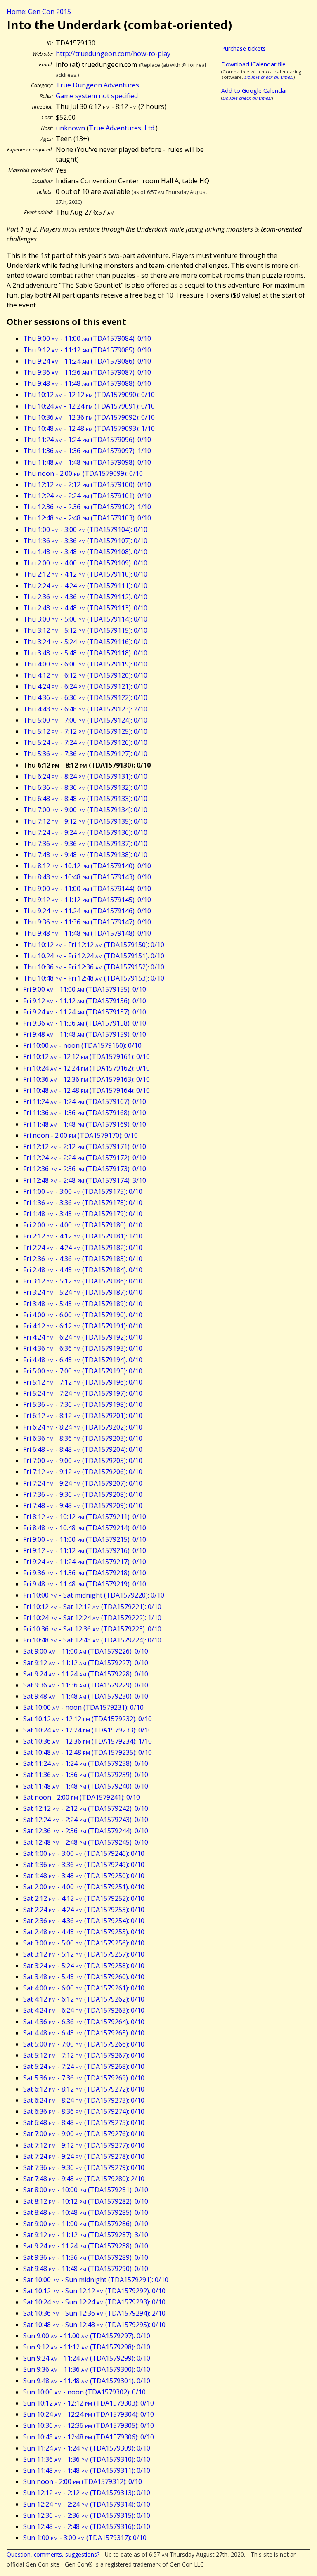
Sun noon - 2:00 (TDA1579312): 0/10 (83, 2481)
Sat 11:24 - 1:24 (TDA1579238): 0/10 (86, 1763)
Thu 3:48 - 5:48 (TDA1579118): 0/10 (85, 653)
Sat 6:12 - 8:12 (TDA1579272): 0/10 (84, 2089)
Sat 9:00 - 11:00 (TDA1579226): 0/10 (86, 1651)
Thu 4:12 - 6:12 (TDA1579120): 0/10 (85, 675)
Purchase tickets (244, 48)
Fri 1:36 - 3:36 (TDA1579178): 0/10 (83, 1203)
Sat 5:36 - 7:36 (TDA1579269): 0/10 (84, 2078)
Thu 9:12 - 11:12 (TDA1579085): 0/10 (87, 350)
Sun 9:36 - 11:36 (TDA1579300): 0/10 (87, 2369)
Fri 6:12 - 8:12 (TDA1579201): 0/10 (83, 1416)
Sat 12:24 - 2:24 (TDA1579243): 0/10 (86, 1820)
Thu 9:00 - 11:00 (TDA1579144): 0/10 (87, 889)
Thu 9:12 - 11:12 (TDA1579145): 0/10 (87, 900)
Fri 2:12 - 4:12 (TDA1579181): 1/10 (83, 1236)
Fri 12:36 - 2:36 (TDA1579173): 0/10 (85, 1169)
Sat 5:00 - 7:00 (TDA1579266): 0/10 (84, 2044)
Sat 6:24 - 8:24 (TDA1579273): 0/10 (84, 2100)
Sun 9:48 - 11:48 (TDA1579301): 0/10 (87, 2381)
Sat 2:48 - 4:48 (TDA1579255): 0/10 (84, 1932)
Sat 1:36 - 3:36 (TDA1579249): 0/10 (84, 1865)
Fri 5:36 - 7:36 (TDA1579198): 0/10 (83, 1404)
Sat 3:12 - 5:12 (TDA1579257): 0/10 (84, 1954)
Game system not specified (97, 96)
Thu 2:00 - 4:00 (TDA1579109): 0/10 (85, 563)
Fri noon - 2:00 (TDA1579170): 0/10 (80, 1135)
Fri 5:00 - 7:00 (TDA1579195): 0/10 (83, 1371)
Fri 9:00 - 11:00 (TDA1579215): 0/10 (85, 1539)
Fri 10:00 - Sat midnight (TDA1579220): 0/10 (94, 1595)
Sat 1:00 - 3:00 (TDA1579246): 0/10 (84, 1853)
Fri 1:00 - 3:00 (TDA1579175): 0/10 (83, 1191)
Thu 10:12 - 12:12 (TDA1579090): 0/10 (89, 395)
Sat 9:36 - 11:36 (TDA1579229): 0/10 (86, 1685)
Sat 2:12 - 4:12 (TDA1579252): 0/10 (84, 1898)
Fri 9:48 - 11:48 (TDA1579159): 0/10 (85, 1034)
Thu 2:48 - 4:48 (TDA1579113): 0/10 (85, 608)
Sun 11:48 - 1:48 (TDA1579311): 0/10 (87, 2470)
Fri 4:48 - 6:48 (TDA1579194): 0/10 (83, 1360)
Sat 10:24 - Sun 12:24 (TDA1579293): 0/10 (94, 2302)
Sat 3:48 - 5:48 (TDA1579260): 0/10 (84, 1977)
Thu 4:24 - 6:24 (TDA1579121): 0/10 (85, 686)
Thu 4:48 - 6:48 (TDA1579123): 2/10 (85, 709)
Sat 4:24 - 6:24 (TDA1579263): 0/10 (84, 2010)
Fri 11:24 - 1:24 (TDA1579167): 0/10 (85, 1101)
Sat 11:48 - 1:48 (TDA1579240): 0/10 (86, 1786)
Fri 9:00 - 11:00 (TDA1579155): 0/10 (85, 989)
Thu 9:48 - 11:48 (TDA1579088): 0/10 (87, 383)
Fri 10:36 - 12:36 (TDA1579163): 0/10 (86, 1079)
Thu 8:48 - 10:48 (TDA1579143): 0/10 (87, 877)
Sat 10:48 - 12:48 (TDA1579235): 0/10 (88, 1752)
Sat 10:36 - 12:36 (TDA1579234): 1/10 (88, 1741)
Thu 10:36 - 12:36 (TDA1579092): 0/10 (89, 417)
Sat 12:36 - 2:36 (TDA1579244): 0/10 (86, 1831)
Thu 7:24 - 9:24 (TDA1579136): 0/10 (85, 832)
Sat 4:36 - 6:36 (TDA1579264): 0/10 (84, 2022)
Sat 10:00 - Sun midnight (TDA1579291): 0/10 (96, 2280)
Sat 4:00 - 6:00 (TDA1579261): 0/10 (84, 1988)
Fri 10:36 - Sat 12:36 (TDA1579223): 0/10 (92, 1629)
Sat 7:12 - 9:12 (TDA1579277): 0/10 (84, 2145)
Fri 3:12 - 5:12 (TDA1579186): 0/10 (83, 1281)
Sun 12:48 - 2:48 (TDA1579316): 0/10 (87, 2526)
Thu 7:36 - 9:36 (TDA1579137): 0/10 (85, 844)
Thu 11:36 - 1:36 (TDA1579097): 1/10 (87, 451)
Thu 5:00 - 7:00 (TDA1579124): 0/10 (85, 720)
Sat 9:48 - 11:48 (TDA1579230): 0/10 (86, 1696)
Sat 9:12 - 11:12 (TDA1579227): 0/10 (86, 1663)
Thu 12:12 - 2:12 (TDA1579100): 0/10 (87, 484)
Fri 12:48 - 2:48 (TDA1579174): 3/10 (85, 1180)
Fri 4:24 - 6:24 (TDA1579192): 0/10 (83, 1337)
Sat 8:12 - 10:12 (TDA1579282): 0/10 (86, 2201)
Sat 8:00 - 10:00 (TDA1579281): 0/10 (86, 2190)
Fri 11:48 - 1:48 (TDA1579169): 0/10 (85, 1124)
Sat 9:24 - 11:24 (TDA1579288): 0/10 (86, 2246)
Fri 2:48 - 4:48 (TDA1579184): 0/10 (83, 1270)
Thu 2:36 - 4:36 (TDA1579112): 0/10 (85, 597)
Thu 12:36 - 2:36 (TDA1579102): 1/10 (87, 507)
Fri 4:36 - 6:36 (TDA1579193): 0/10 (83, 1348)
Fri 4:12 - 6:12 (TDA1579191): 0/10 (83, 1326)
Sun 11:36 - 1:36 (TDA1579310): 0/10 (87, 2459)
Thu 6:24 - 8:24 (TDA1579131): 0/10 (85, 776)
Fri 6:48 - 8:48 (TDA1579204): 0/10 (83, 1449)
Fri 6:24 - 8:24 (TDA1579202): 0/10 (83, 1427)
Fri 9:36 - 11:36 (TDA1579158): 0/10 (85, 1023)
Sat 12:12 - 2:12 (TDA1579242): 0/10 (86, 1808)
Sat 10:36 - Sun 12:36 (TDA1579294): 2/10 (94, 2313)
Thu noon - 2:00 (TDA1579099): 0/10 (83, 473)
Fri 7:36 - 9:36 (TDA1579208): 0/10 (83, 1494)
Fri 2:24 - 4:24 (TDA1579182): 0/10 (83, 1248)
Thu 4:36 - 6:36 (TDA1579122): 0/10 (85, 697)
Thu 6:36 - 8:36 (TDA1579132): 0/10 (85, 787)
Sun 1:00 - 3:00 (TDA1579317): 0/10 (85, 2538)
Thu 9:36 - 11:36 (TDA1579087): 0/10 (87, 372)
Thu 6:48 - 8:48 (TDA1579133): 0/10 (85, 799)
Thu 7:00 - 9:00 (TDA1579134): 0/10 (85, 810)
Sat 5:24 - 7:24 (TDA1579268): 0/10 (84, 2066)
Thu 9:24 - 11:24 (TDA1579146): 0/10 (87, 911)
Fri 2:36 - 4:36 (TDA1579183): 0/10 (83, 1259)
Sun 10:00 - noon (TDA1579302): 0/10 (84, 2392)
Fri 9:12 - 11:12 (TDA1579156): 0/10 (85, 1001)
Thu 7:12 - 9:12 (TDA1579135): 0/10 (85, 821)
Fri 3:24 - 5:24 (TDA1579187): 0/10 (83, 1292)
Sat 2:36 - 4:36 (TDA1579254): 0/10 (84, 1921)
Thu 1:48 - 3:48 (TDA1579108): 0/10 (85, 552)
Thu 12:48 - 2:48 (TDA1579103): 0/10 (87, 518)
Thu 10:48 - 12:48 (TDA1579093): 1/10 (89, 428)
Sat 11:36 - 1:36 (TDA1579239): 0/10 (86, 1775)
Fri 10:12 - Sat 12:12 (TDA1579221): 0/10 (92, 1607)
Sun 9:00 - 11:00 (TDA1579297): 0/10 (87, 2336)
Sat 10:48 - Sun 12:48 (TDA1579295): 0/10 (94, 2325)
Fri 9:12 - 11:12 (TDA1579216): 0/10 (85, 1550)
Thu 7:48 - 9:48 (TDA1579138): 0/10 (85, 855)
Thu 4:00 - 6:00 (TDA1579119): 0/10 (85, 664)
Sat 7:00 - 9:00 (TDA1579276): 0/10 (84, 2134)
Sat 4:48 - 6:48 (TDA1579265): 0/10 (84, 2033)
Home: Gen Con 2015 (39, 12)
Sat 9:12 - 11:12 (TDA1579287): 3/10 (86, 2235)
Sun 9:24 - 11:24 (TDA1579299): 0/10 (87, 2358)
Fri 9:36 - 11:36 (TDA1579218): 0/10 (85, 1573)
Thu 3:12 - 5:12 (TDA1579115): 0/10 (85, 630)
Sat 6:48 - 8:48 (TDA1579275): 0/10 (84, 2122)
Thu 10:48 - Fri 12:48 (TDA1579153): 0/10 (94, 978)
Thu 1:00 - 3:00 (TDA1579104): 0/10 (85, 529)
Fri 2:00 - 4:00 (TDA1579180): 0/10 (83, 1225)
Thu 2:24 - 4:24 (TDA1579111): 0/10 (85, 586)
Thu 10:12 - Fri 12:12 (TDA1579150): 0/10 (94, 945)
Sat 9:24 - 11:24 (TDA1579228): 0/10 (86, 1674)
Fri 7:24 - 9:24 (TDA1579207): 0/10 (83, 1483)
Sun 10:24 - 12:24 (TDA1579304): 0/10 (89, 2414)
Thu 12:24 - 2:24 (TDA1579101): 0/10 (87, 496)
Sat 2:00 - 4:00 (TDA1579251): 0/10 (84, 1887)
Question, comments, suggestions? (53, 2554)
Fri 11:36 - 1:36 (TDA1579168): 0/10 (85, 1113)
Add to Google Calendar (254, 91)
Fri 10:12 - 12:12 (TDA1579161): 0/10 (86, 1056)
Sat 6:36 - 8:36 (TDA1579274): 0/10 (84, 2111)
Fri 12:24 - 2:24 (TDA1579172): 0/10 (85, 1158)
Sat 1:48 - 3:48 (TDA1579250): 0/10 (84, 1876)
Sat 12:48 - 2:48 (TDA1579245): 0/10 (86, 1842)
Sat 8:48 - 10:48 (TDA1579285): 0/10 (86, 2212)
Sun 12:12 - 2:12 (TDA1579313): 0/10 (87, 2493)
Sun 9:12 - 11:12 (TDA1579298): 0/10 (87, 2347)
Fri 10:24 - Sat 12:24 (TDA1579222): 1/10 (92, 1618)
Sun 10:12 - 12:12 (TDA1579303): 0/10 (89, 2403)
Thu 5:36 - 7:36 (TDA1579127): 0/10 (85, 754)
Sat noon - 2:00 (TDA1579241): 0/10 (82, 1797)
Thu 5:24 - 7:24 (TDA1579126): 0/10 (85, 742)
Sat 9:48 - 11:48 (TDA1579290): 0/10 (86, 2269)
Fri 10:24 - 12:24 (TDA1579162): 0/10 (86, 1068)
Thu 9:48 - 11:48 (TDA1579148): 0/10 (87, 933)
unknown (70, 128)
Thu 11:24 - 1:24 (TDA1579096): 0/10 (87, 440)
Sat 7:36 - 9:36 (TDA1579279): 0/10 (84, 2167)
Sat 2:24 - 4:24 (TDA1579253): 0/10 (84, 1910)
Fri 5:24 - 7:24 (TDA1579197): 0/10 (83, 1393)
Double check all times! (269, 77)
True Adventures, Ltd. (122, 128)
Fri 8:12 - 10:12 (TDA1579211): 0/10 (85, 1517)
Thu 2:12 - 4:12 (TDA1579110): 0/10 (85, 574)
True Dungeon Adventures (97, 85)
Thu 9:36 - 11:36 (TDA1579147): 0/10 (87, 922)
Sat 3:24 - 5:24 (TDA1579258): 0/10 (84, 1966)
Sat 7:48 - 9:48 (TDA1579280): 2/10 (84, 2179)
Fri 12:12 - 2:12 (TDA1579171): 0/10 (85, 1146)
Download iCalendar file (253, 64)
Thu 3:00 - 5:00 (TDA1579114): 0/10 (85, 619)
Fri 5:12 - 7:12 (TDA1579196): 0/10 (83, 1382)
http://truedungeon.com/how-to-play (113, 54)
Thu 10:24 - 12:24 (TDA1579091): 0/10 (89, 406)
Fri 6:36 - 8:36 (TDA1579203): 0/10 (83, 1438)
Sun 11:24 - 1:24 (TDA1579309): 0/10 (87, 2448)
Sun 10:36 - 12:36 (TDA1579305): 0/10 (89, 2425)
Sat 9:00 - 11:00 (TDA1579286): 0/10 (86, 2224)
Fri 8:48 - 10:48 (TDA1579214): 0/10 (85, 1528)
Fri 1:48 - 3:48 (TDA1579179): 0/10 (83, 1214)
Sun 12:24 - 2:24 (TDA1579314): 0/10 (87, 2504)
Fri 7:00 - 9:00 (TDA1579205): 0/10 (83, 1461)
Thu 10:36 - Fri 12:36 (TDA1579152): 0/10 (94, 967)
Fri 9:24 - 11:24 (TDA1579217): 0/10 (85, 1562)
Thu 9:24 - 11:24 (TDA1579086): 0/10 (87, 361)
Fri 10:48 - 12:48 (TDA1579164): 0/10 (86, 1090)
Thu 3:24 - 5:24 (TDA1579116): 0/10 (85, 642)
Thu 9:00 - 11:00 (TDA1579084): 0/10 (87, 338)
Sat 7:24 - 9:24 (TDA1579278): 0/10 (84, 2156)
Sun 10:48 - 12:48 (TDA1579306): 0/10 (89, 2437)
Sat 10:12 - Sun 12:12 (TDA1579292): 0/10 (94, 2291)
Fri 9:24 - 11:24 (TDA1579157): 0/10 (85, 1012)
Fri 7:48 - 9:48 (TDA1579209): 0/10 (83, 1505)
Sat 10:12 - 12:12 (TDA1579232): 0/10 (88, 1719)
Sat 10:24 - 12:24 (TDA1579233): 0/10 (88, 1730)
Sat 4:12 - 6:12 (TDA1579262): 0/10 (84, 1999)
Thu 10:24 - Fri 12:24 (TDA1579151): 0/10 (94, 956)
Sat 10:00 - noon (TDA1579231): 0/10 (83, 1707)
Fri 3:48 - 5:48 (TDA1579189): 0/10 (83, 1304)
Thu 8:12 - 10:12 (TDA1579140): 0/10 (87, 866)
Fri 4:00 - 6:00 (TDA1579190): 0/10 (83, 1315)
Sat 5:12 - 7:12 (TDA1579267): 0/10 (84, 2055)
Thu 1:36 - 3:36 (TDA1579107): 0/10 (85, 541)
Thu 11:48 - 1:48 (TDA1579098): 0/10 (87, 462)
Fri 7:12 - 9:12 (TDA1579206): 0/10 (83, 1472)
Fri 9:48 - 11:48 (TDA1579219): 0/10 (85, 1584)
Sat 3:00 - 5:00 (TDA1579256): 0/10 (84, 1943)
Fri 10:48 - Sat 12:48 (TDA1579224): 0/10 (92, 1640)
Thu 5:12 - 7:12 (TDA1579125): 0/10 (85, 731)
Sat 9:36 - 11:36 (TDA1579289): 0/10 (86, 2257)
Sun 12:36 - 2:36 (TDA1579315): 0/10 (87, 2515)
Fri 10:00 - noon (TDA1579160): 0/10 (82, 1045)
